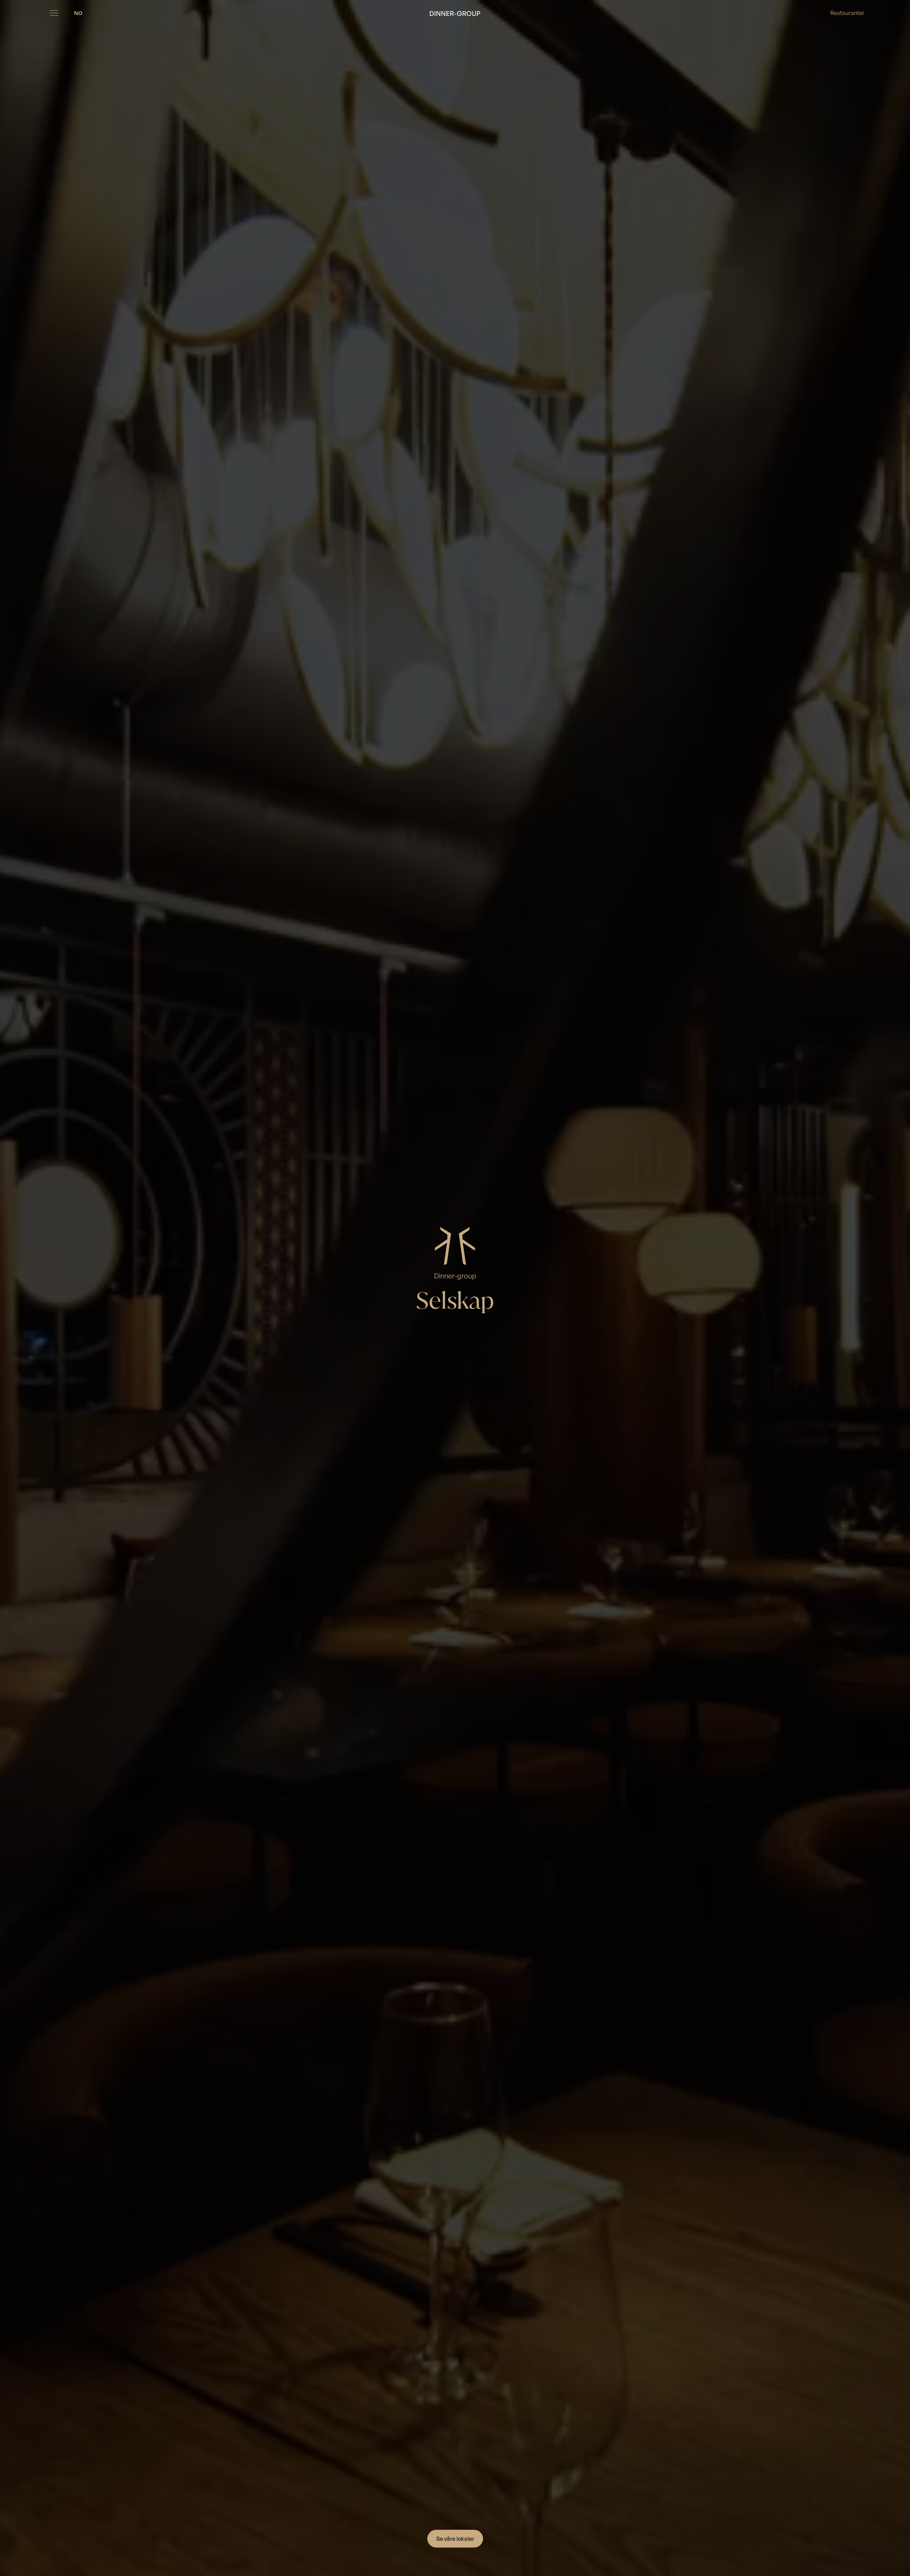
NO (78, 13)
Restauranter (847, 13)
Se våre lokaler (455, 2539)
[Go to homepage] (455, 13)
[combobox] (78, 13)
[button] (54, 13)
